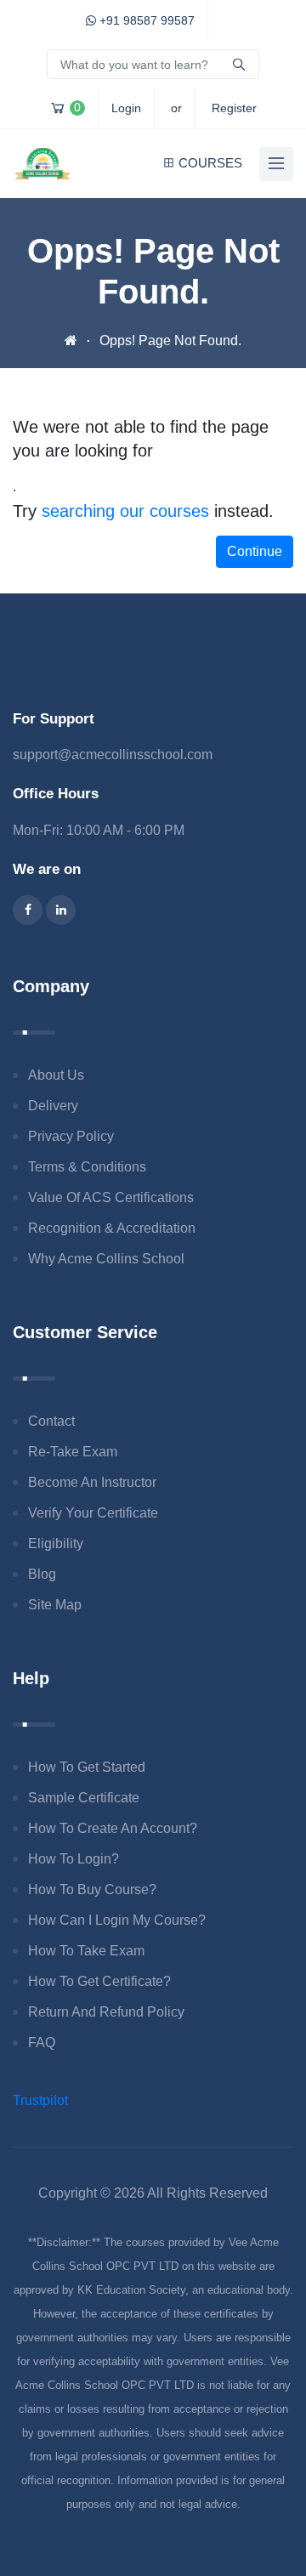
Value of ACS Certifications (111, 1197)
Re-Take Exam (73, 1452)
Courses (210, 163)
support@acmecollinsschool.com (113, 755)
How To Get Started (87, 1767)
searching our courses (125, 511)
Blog (42, 1574)
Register (234, 108)
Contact (51, 1421)
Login (126, 108)
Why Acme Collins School (106, 1259)
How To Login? (74, 1859)
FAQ (42, 2043)
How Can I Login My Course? (117, 1920)
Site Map (55, 1605)
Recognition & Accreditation (112, 1228)
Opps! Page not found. (170, 340)
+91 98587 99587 (145, 20)
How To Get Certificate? (99, 1981)
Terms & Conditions (87, 1167)
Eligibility (56, 1543)
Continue (255, 551)
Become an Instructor (92, 1482)
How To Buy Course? (92, 1889)
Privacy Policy (71, 1136)
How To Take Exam (86, 1951)
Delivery (53, 1106)
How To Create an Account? (113, 1828)
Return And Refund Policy (106, 2012)
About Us (56, 1075)
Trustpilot (40, 2100)
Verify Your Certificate (93, 1513)
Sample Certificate (84, 1798)
